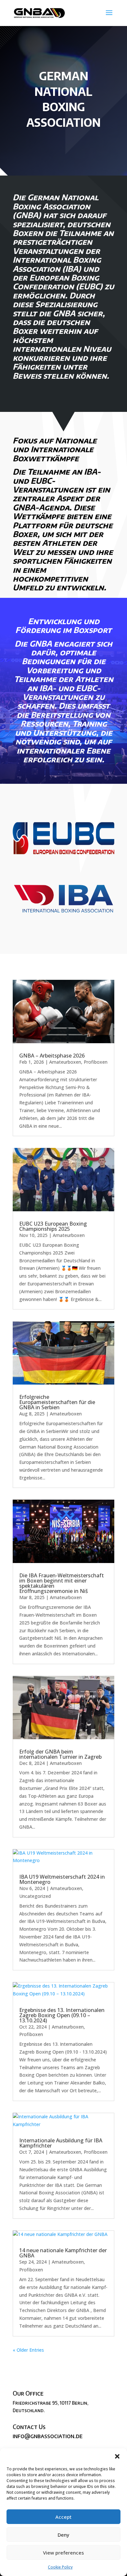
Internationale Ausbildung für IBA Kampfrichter (61, 2143)
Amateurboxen (65, 1062)
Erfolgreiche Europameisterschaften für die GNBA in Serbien (57, 1402)
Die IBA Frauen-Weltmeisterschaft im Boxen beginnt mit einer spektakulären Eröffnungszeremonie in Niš (62, 1583)
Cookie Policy (60, 2567)
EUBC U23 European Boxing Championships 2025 (53, 1226)
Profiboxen (96, 1062)
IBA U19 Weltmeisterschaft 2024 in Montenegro (62, 1879)
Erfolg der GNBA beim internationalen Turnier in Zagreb (60, 1754)
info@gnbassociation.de (48, 2436)
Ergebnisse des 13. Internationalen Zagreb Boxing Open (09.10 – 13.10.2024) (62, 2015)
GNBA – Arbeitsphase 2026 (52, 1056)
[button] (117, 2456)
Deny (63, 2535)
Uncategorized (35, 1896)
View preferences (63, 2553)
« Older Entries (28, 2350)
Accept (63, 2517)
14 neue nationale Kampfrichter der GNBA (63, 2253)
